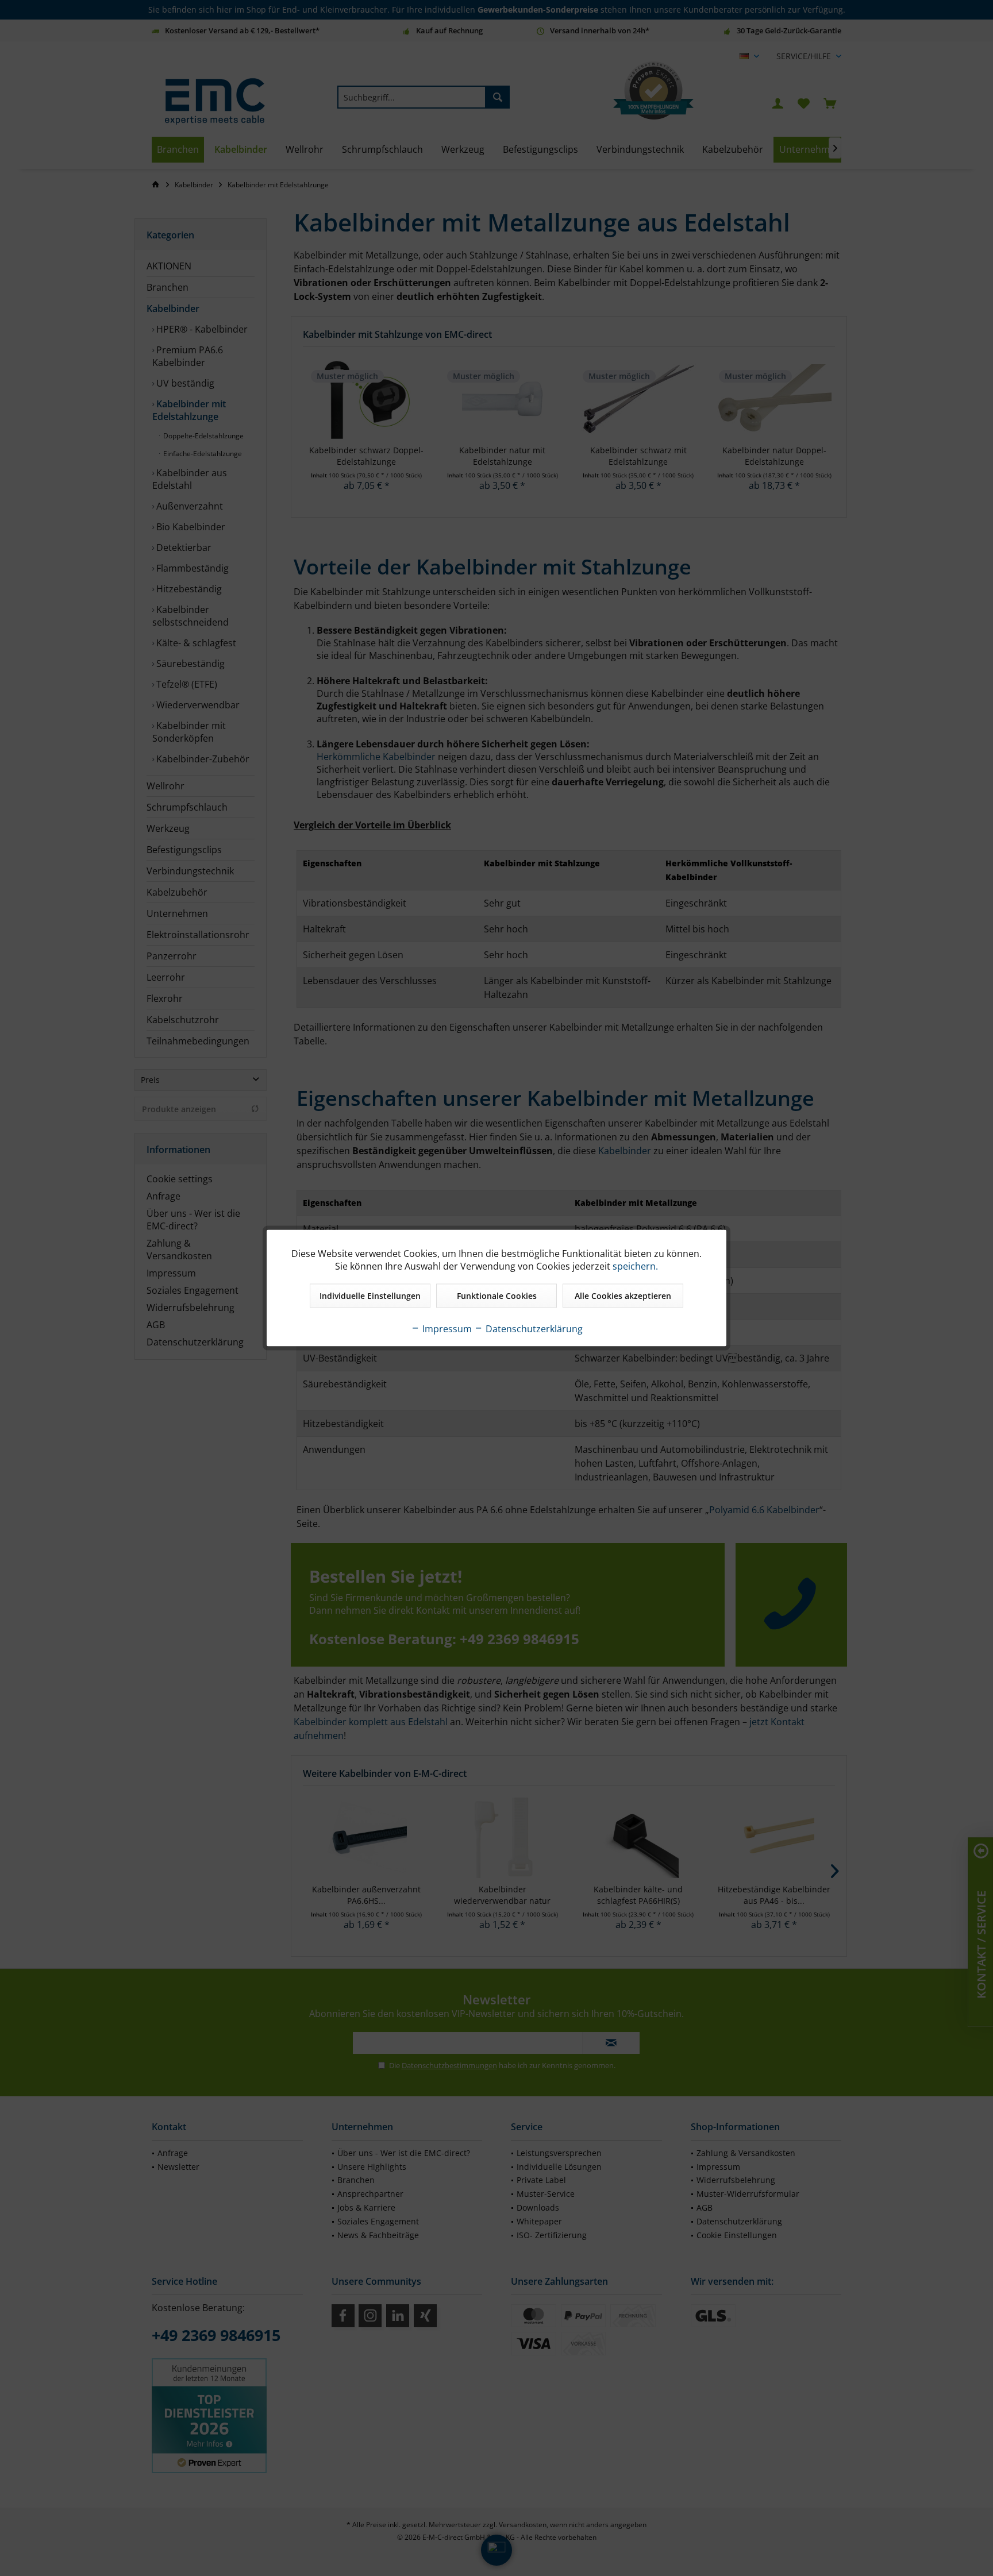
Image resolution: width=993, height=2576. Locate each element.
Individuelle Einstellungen (370, 1296)
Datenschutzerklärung (533, 1329)
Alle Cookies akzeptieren (623, 1296)
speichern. (635, 1266)
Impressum (446, 1329)
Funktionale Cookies (497, 1296)
